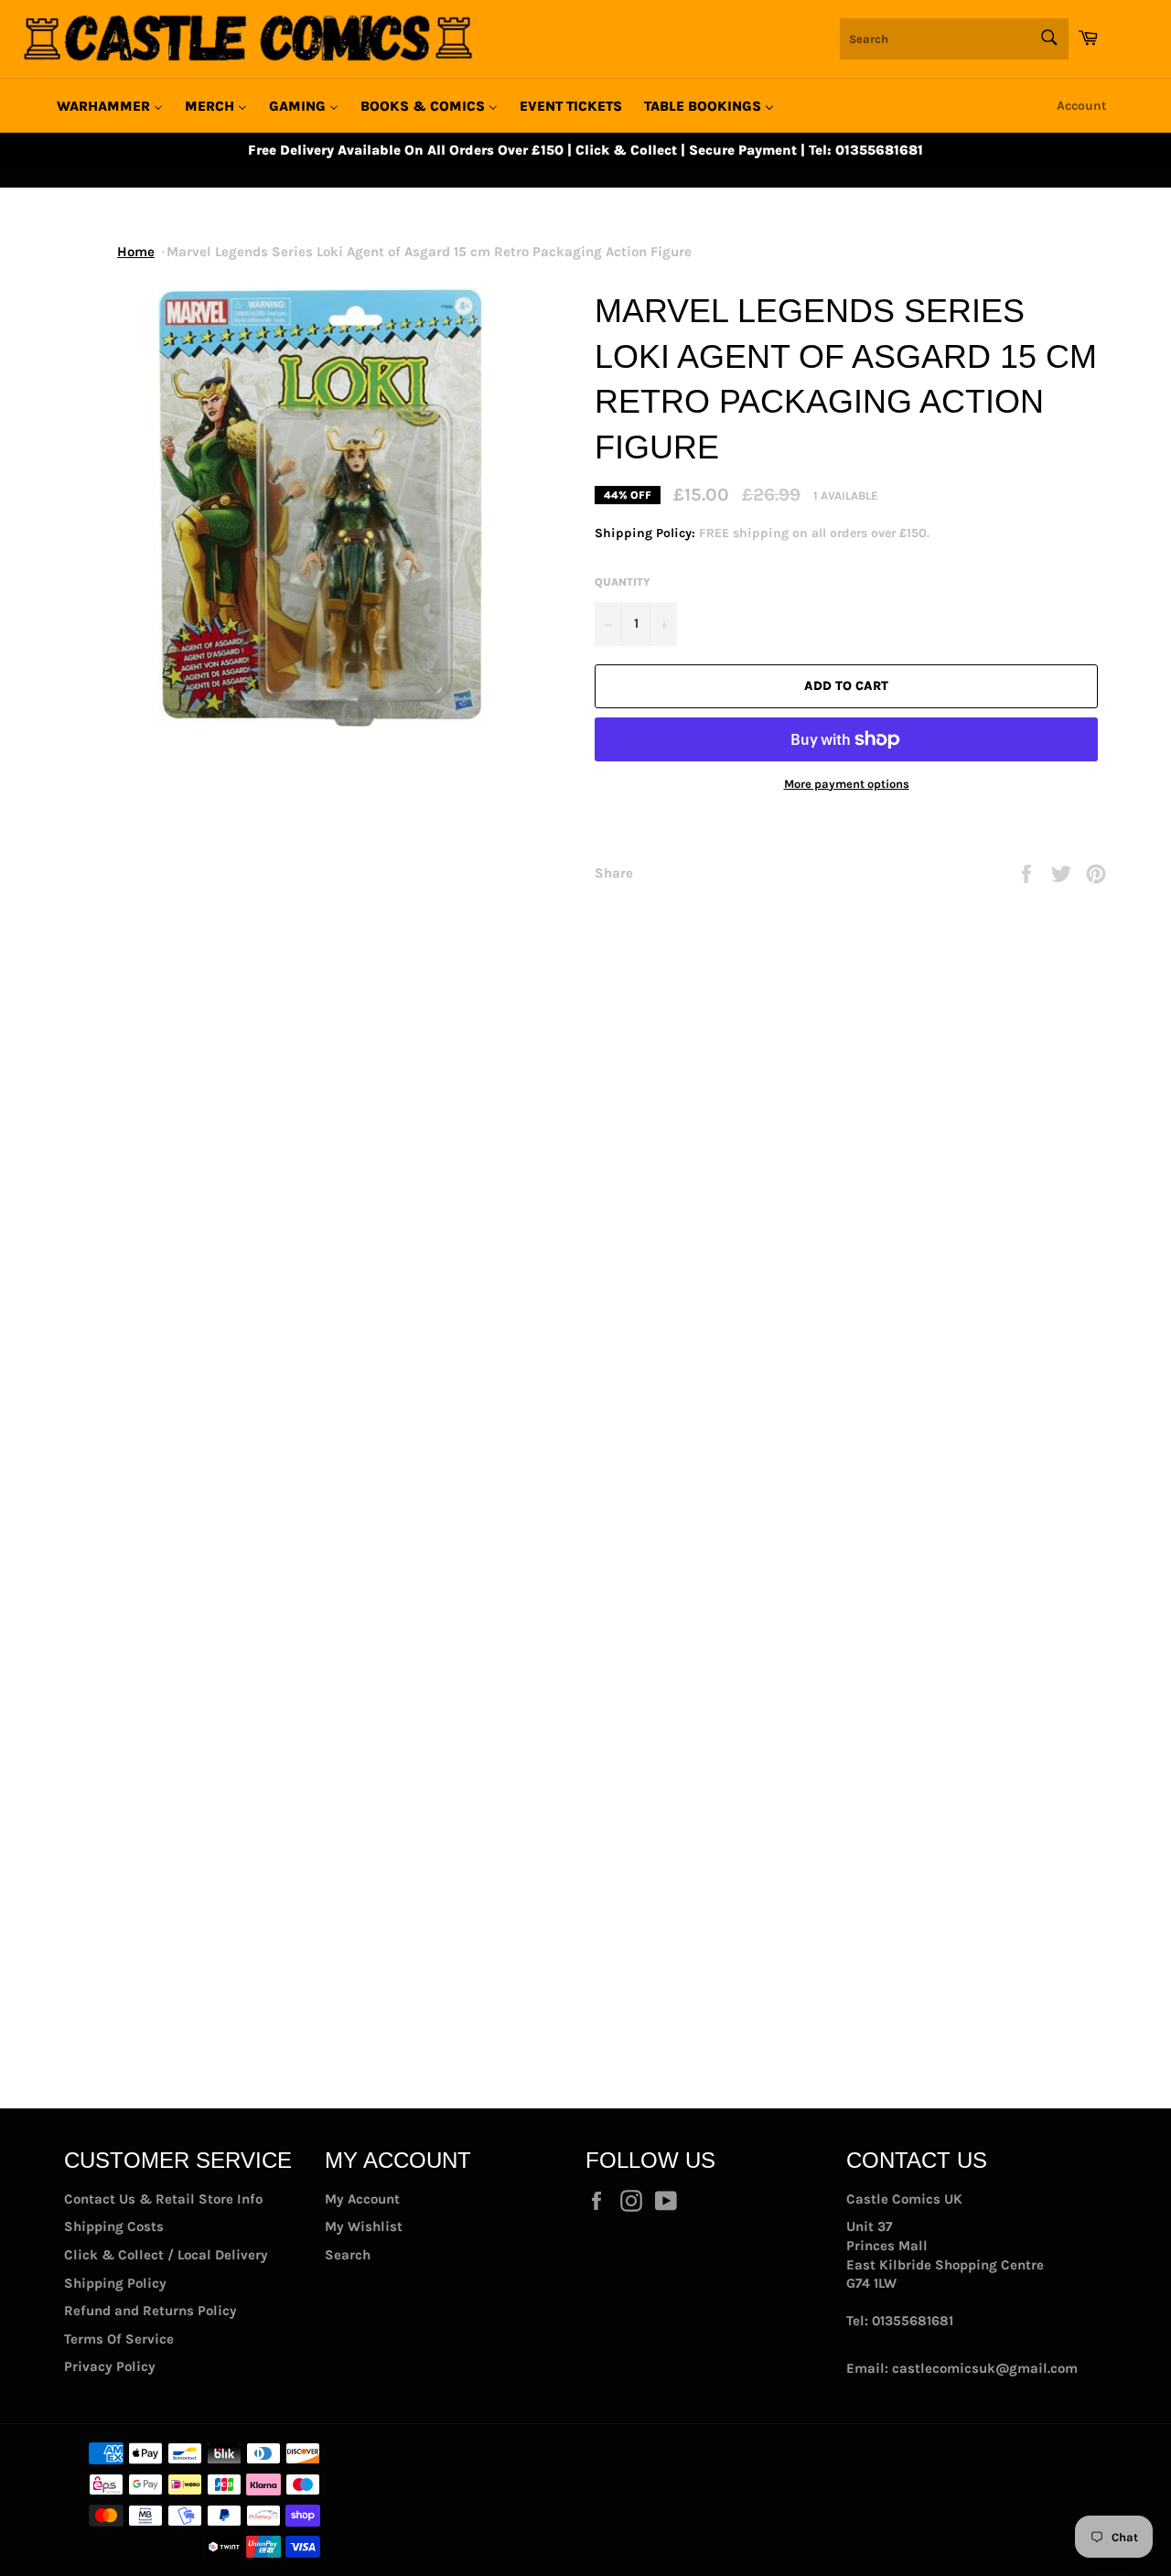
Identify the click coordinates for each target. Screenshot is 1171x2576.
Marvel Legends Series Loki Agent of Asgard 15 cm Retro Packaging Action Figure (429, 252)
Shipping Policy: (647, 533)
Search (348, 2255)
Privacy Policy (110, 2366)
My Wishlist (364, 2226)
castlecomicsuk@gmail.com (985, 2368)
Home (136, 252)
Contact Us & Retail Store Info (163, 2199)
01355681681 (913, 2321)
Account (1082, 106)
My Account (362, 2199)
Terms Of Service (119, 2339)
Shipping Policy (115, 2283)
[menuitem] (110, 106)
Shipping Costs (114, 2226)
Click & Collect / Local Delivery (166, 2255)
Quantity (623, 582)
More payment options (847, 784)
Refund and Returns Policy (150, 2311)
